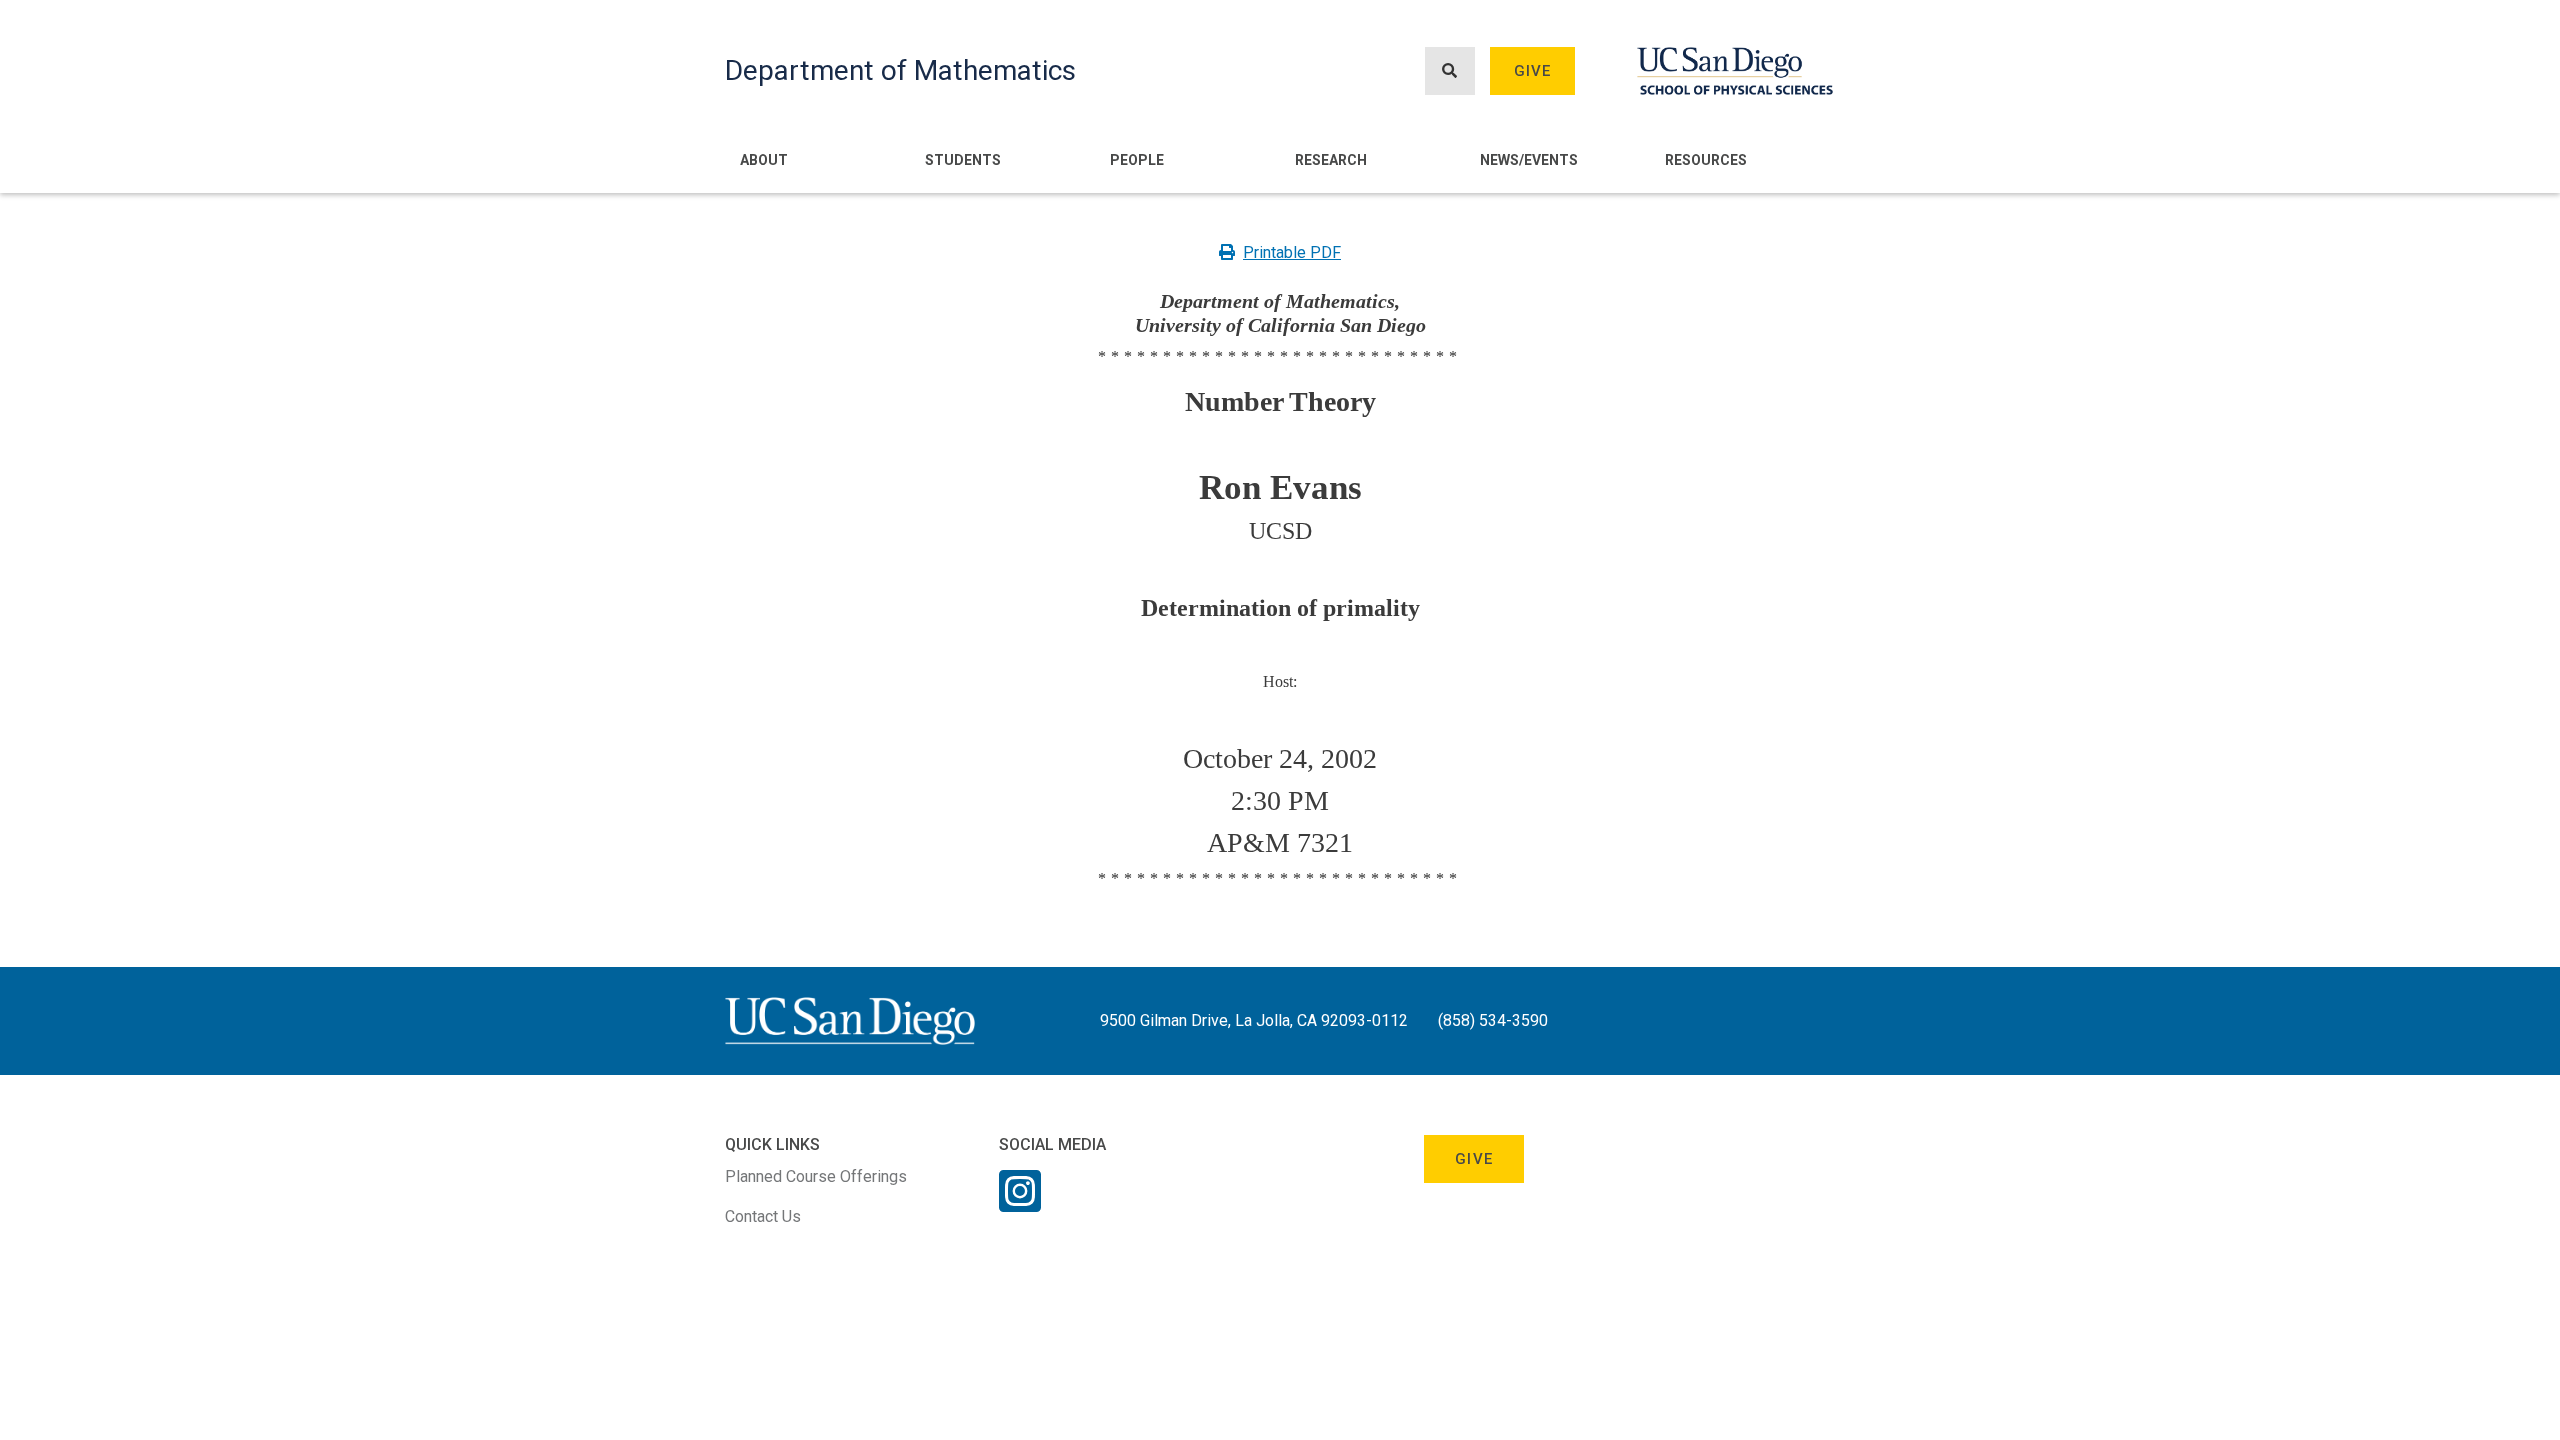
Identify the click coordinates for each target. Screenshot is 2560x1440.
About (764, 160)
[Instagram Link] (1020, 1204)
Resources (1706, 160)
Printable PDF (1292, 252)
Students (963, 160)
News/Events (1529, 160)
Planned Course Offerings (816, 1176)
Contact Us (763, 1216)
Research (1331, 160)
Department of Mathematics (900, 70)
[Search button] (1450, 71)
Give (1533, 71)
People (1137, 160)
